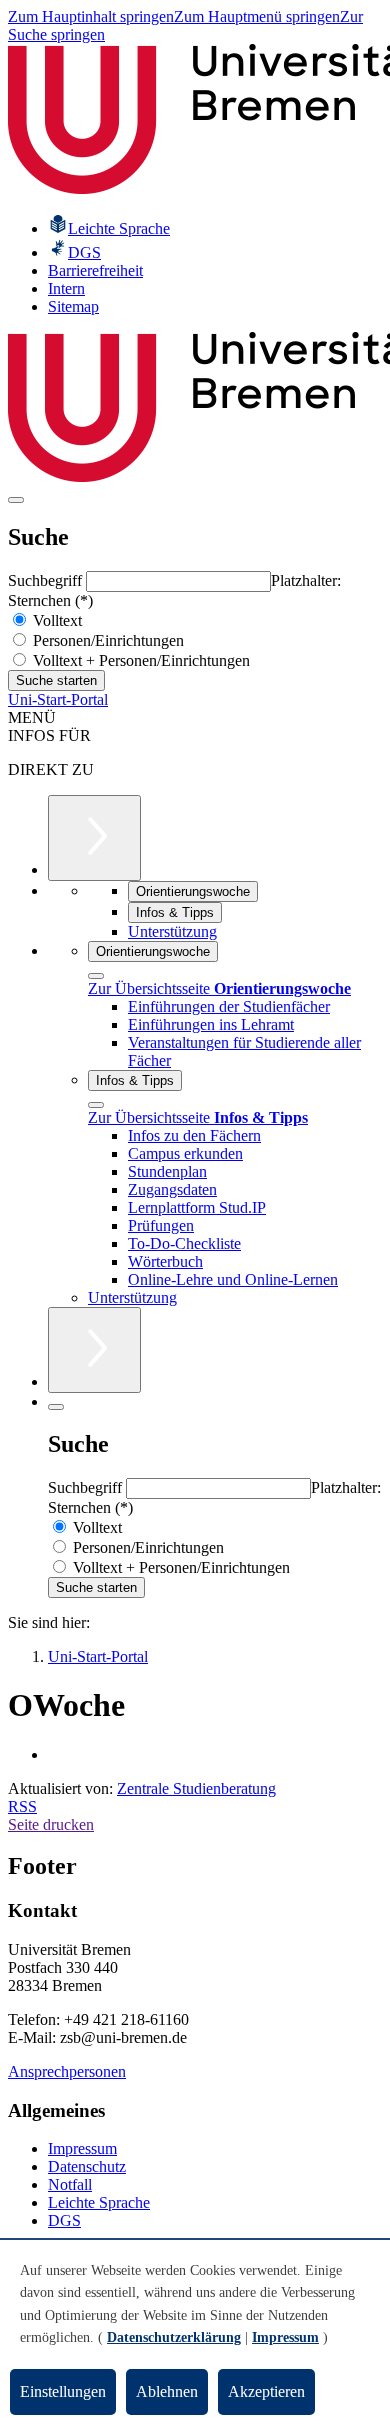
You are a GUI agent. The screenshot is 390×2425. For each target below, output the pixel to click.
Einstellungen (63, 2391)
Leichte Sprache (99, 2202)
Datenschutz (87, 2166)
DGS (64, 2220)
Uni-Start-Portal (58, 699)
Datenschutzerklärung (174, 2337)
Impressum (82, 2148)
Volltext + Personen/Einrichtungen (139, 660)
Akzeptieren (266, 2391)
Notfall (70, 2184)
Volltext (55, 620)
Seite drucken (51, 1824)
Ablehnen (167, 2391)
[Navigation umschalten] (16, 500)
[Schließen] (96, 976)
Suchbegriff (47, 580)
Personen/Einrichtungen (106, 640)
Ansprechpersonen (67, 2071)
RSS (22, 1806)
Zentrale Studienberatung (196, 1788)
